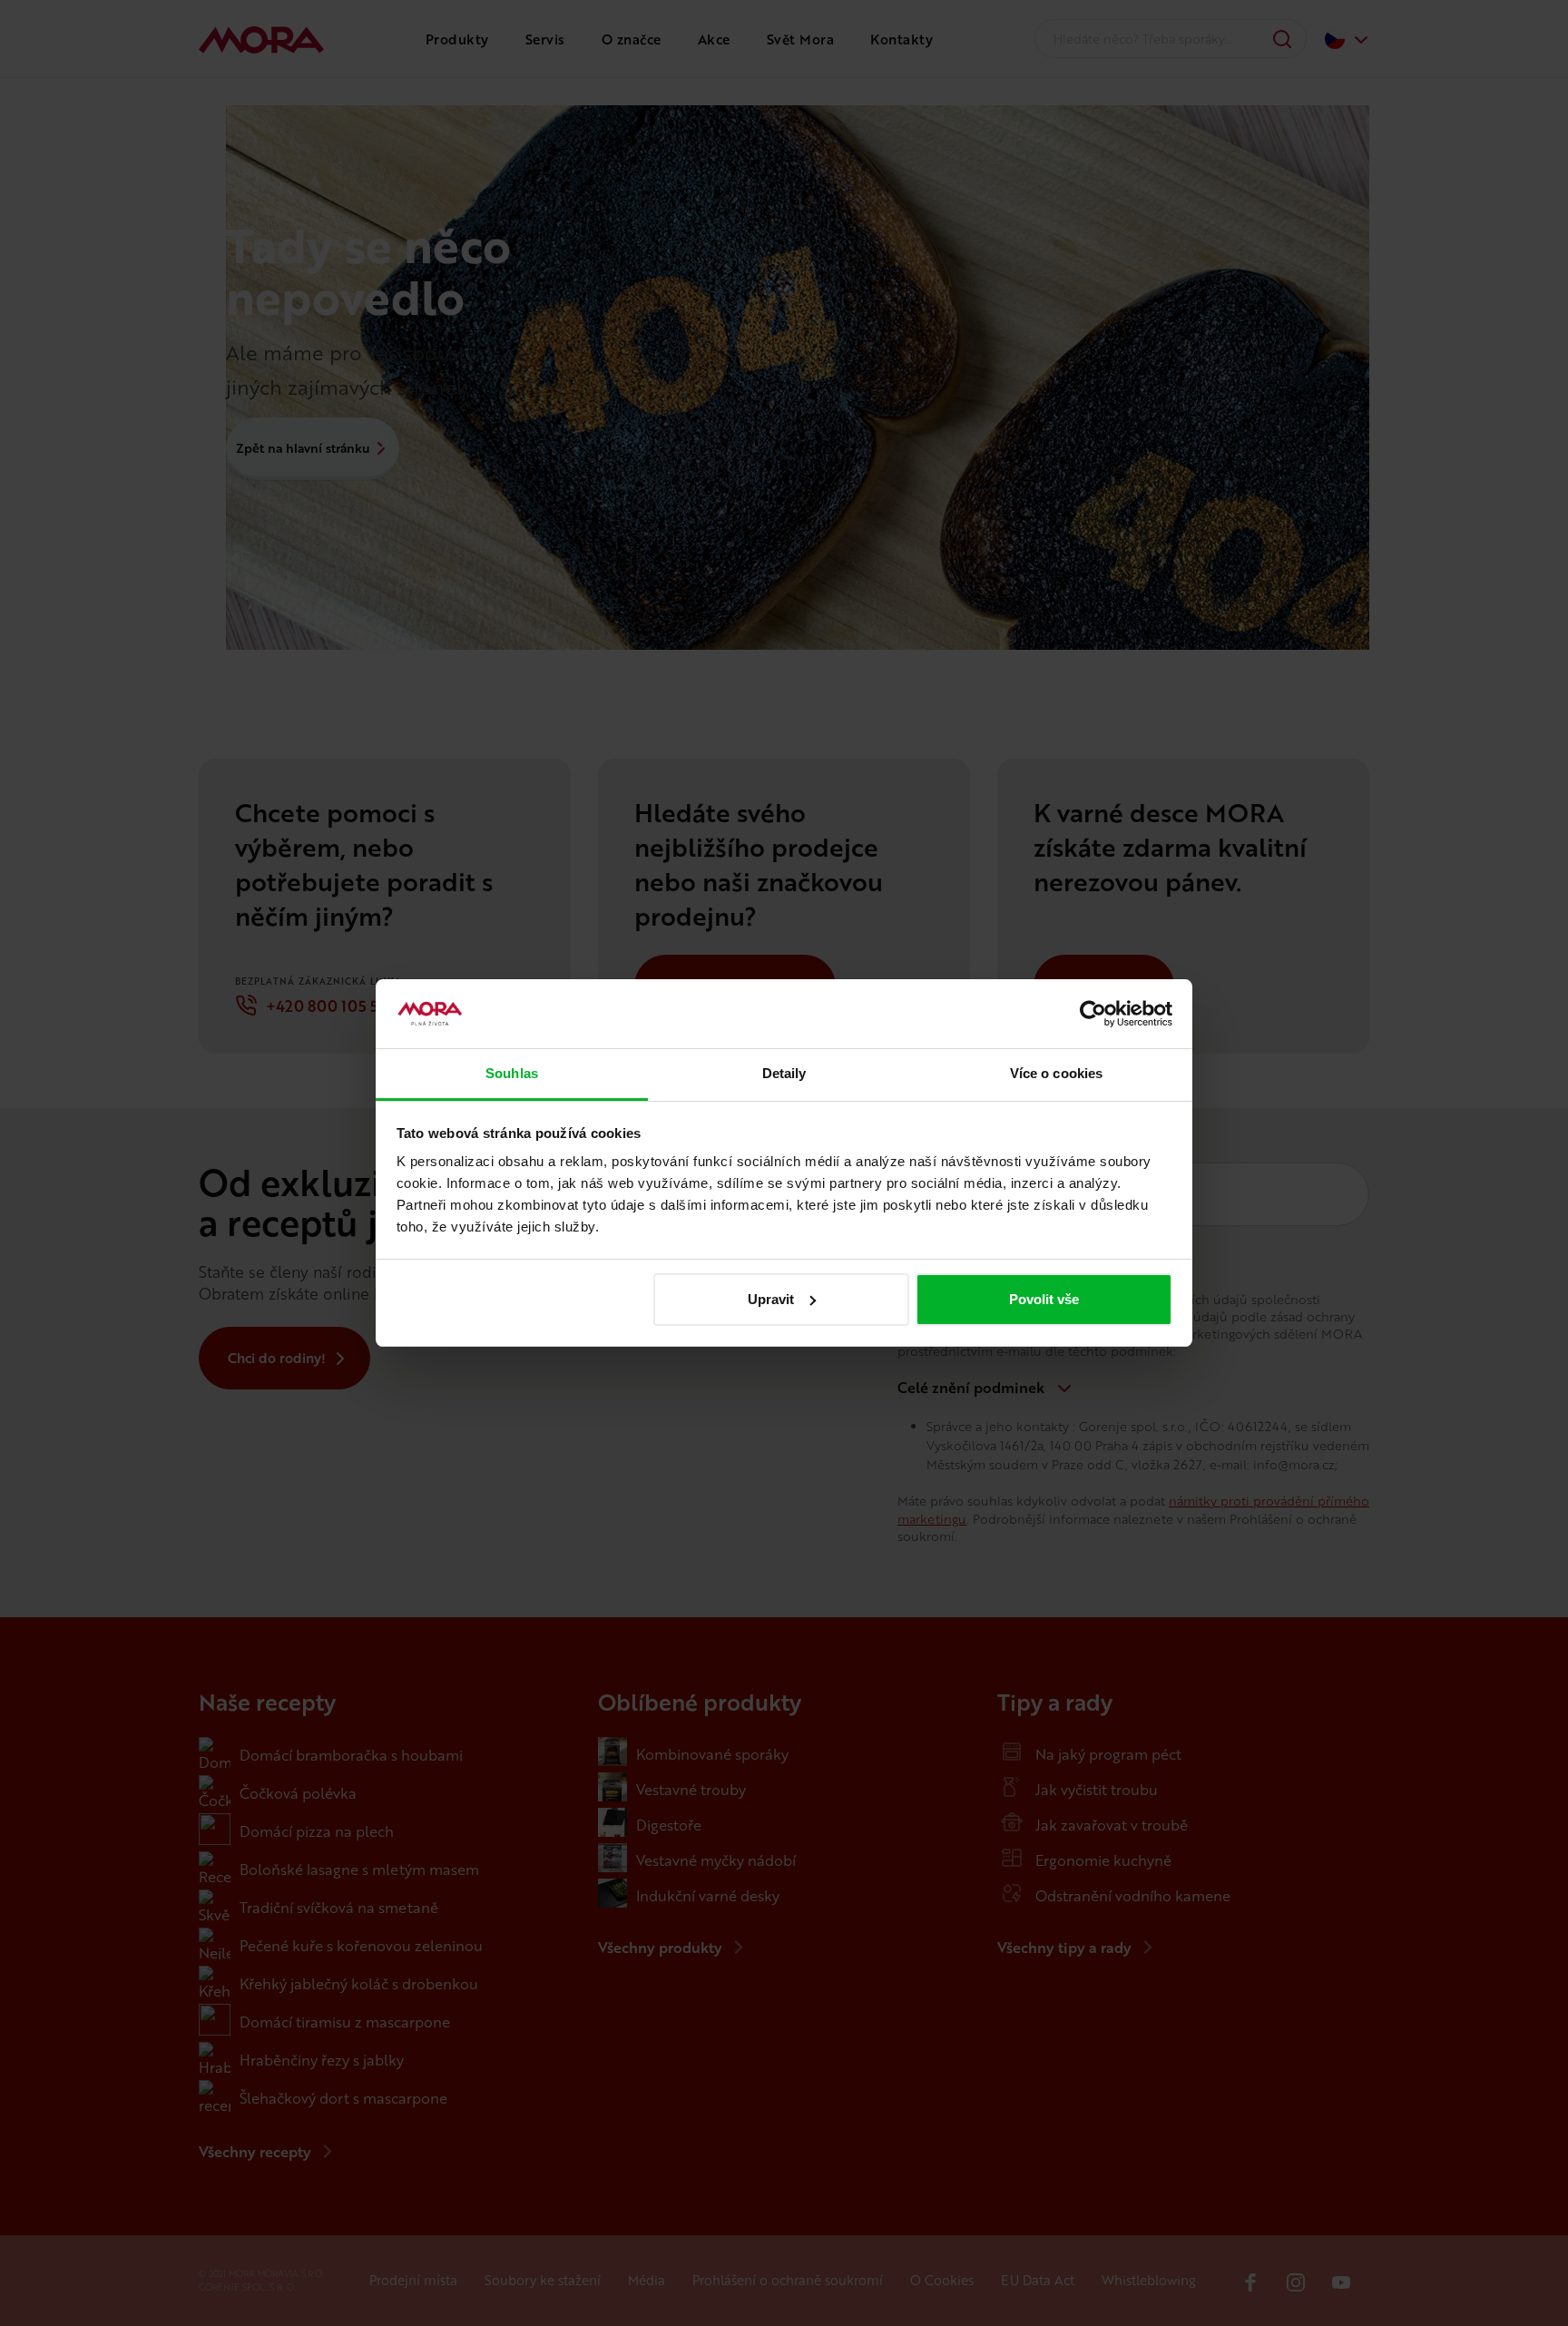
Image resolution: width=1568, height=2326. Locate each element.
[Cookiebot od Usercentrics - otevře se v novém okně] (1093, 1014)
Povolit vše (1044, 1299)
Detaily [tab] (784, 1073)
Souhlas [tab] (512, 1073)
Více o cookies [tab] (1056, 1073)
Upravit (771, 1299)
